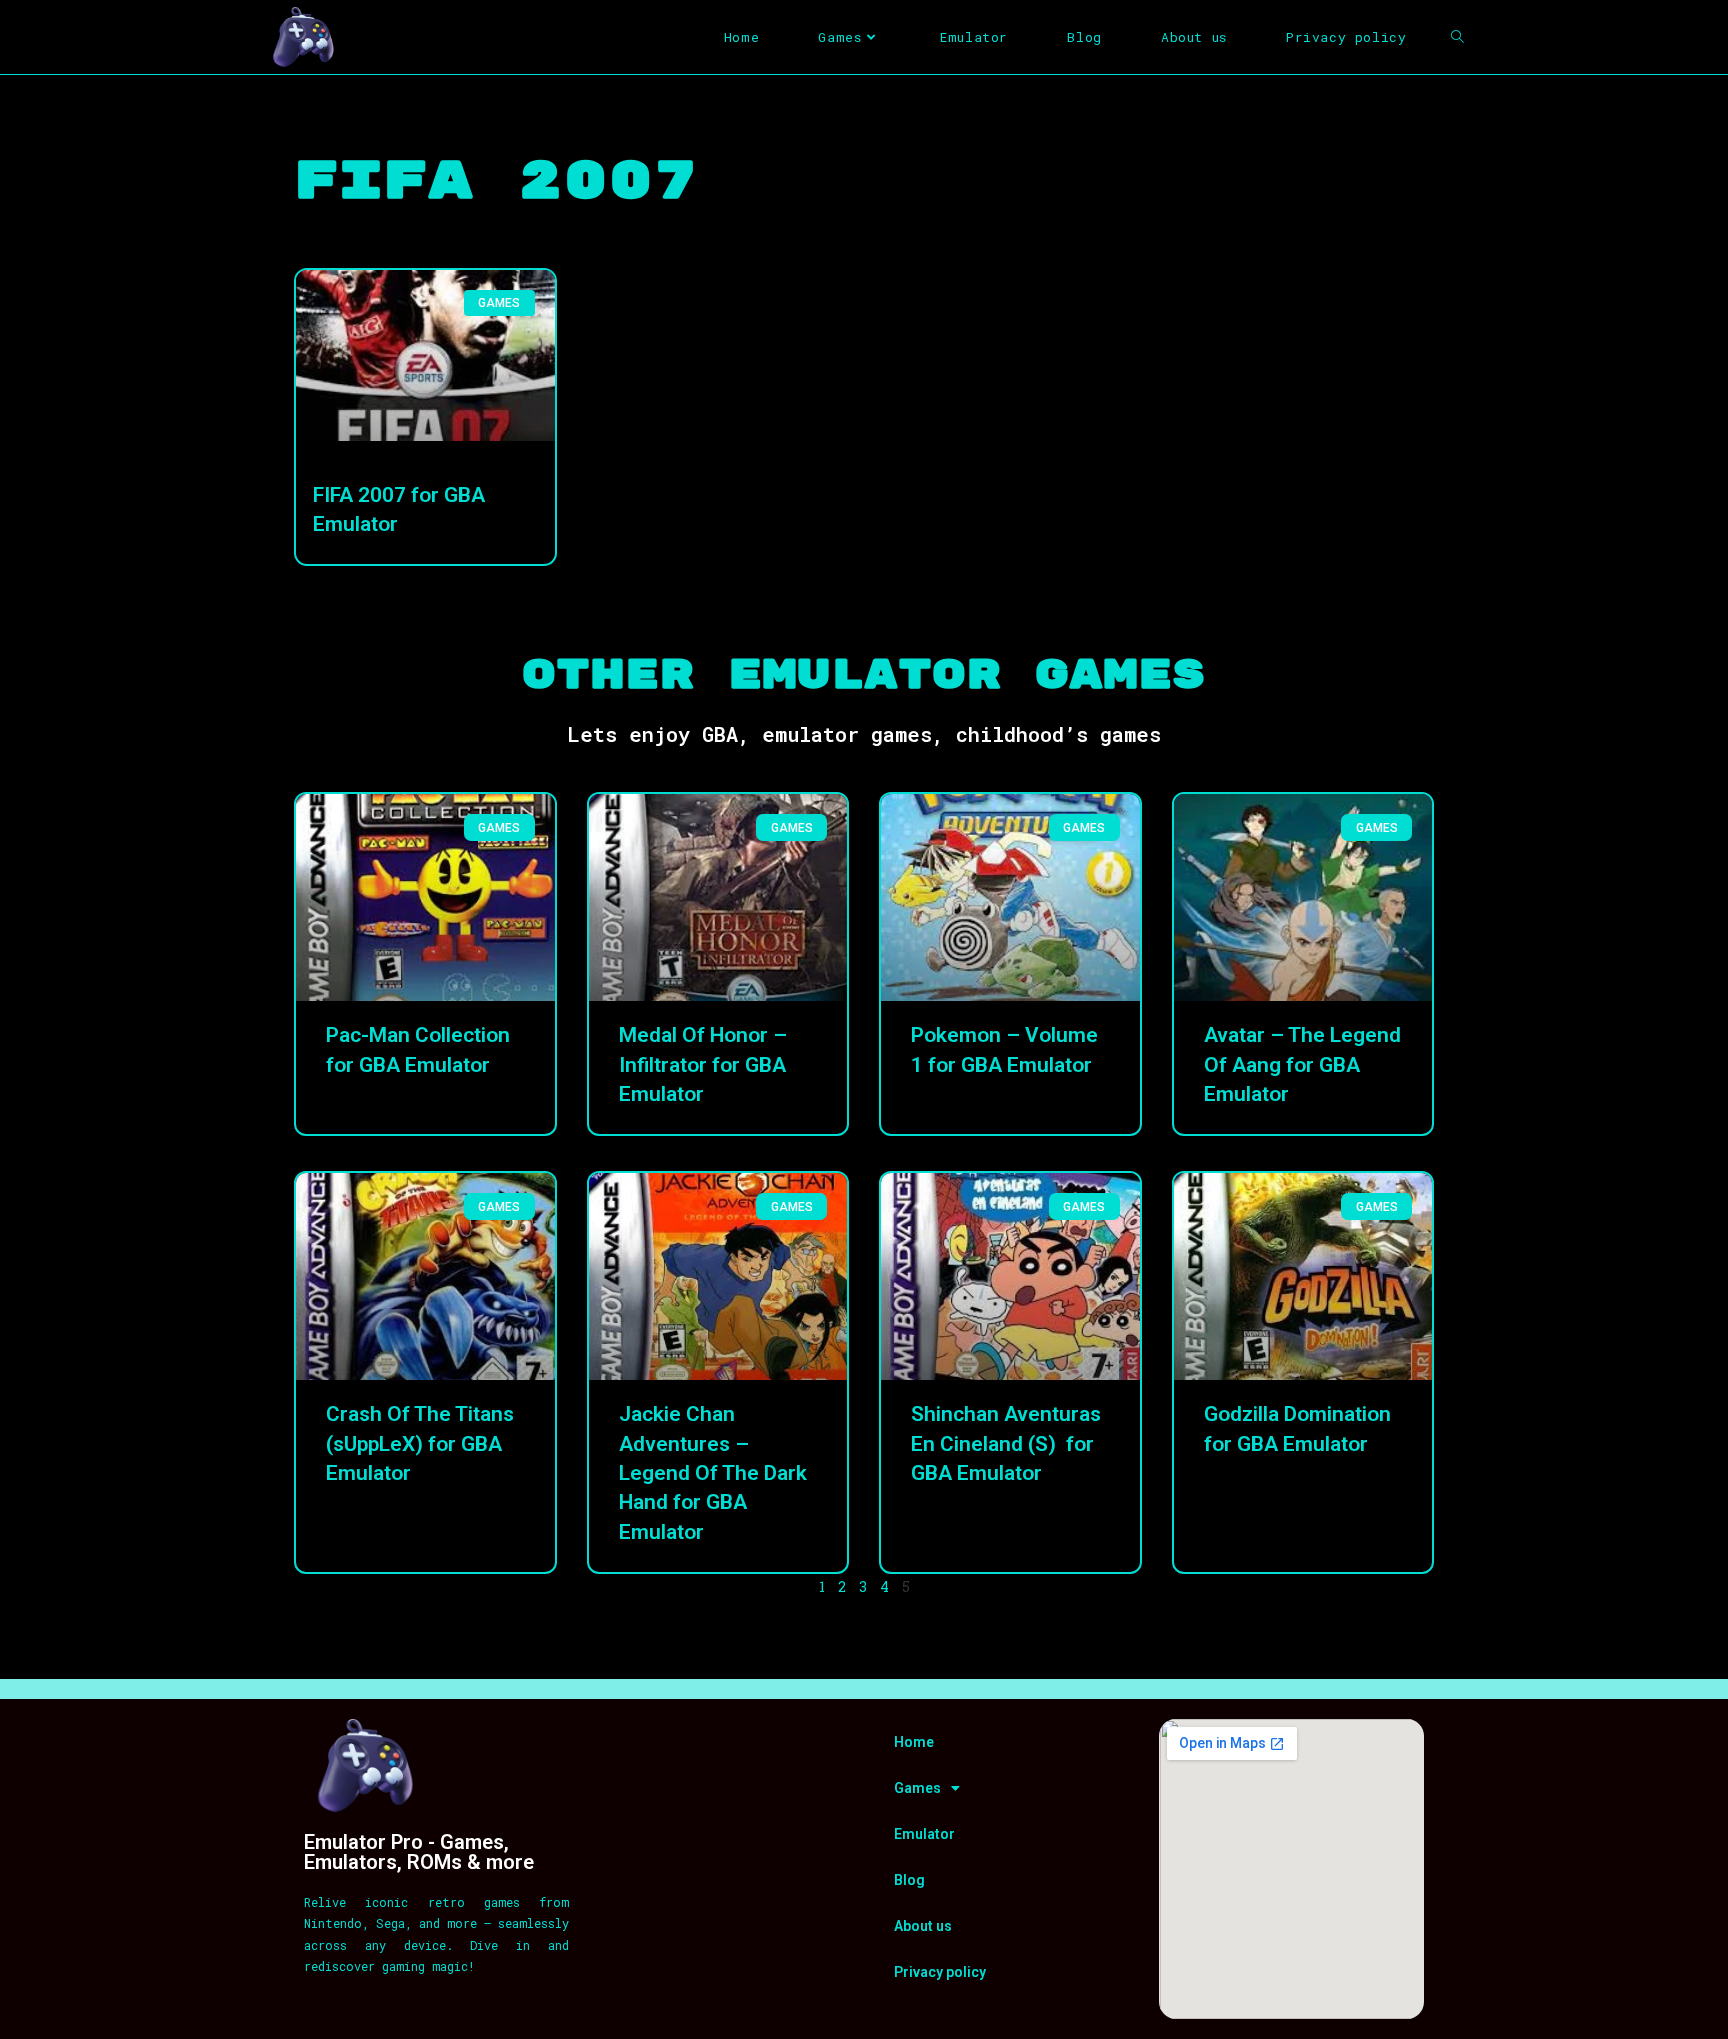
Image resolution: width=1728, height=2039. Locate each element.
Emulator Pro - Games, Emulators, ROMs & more (419, 1852)
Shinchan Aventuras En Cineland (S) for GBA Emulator (1006, 1443)
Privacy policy (940, 1972)
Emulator (924, 1834)
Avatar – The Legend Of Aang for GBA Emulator (1302, 1064)
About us (923, 1926)
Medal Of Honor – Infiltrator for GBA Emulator (703, 1064)
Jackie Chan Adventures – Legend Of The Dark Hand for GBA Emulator (713, 1473)
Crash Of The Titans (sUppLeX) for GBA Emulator (420, 1443)
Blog (909, 1880)
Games (917, 1788)
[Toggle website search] (1457, 37)
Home (914, 1742)
